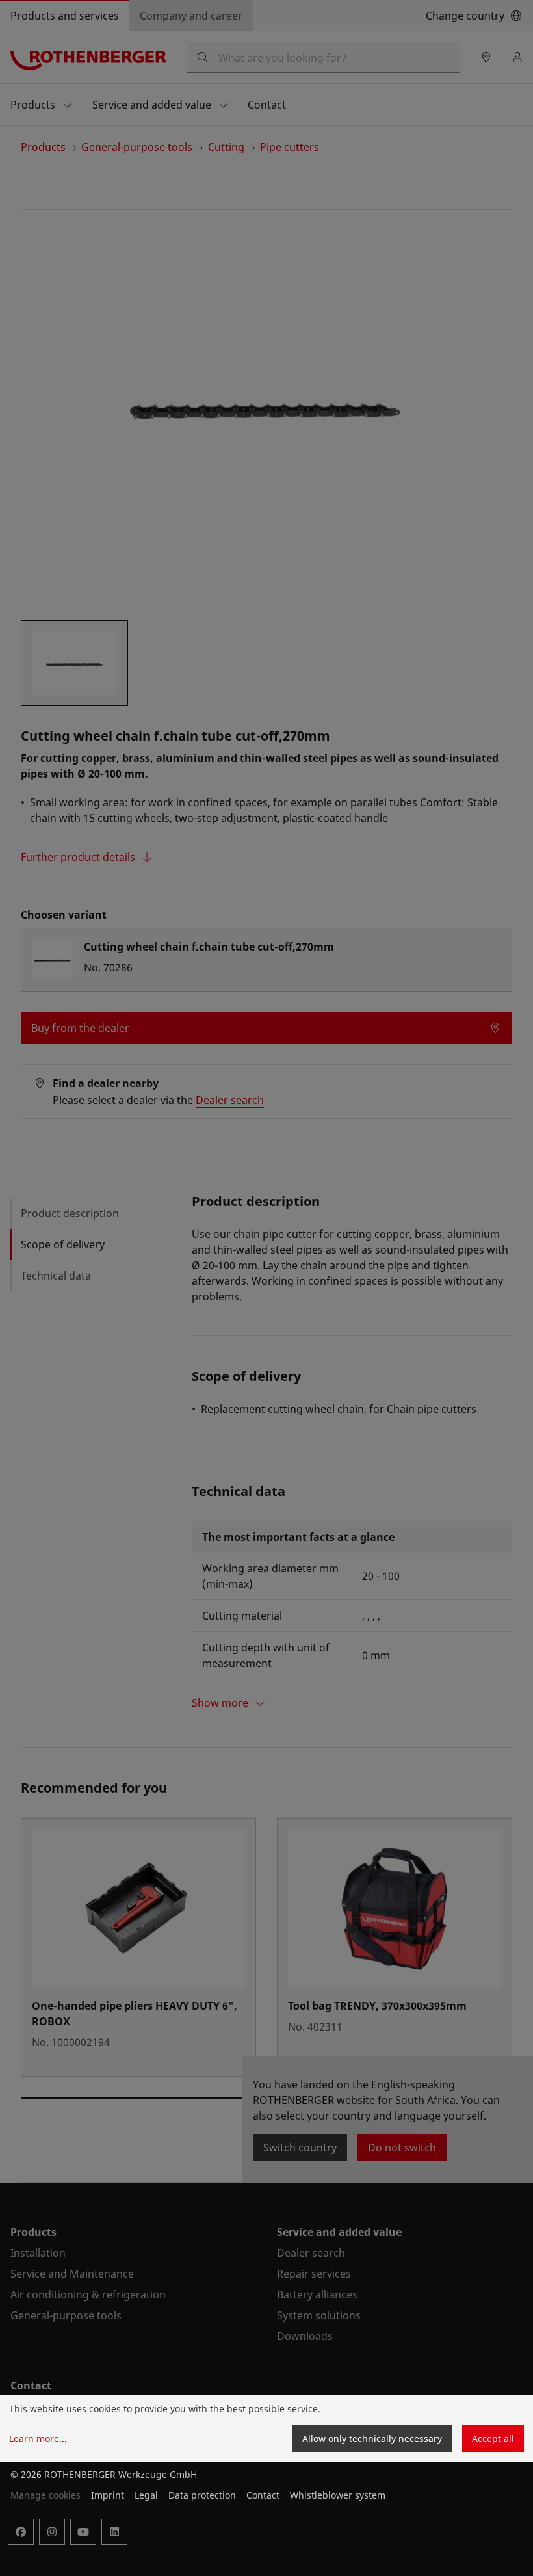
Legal (146, 2495)
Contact (263, 2495)
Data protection (202, 2495)
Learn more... (38, 2438)
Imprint (108, 2495)
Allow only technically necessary (372, 2438)
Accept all (493, 2438)
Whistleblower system (338, 2495)
